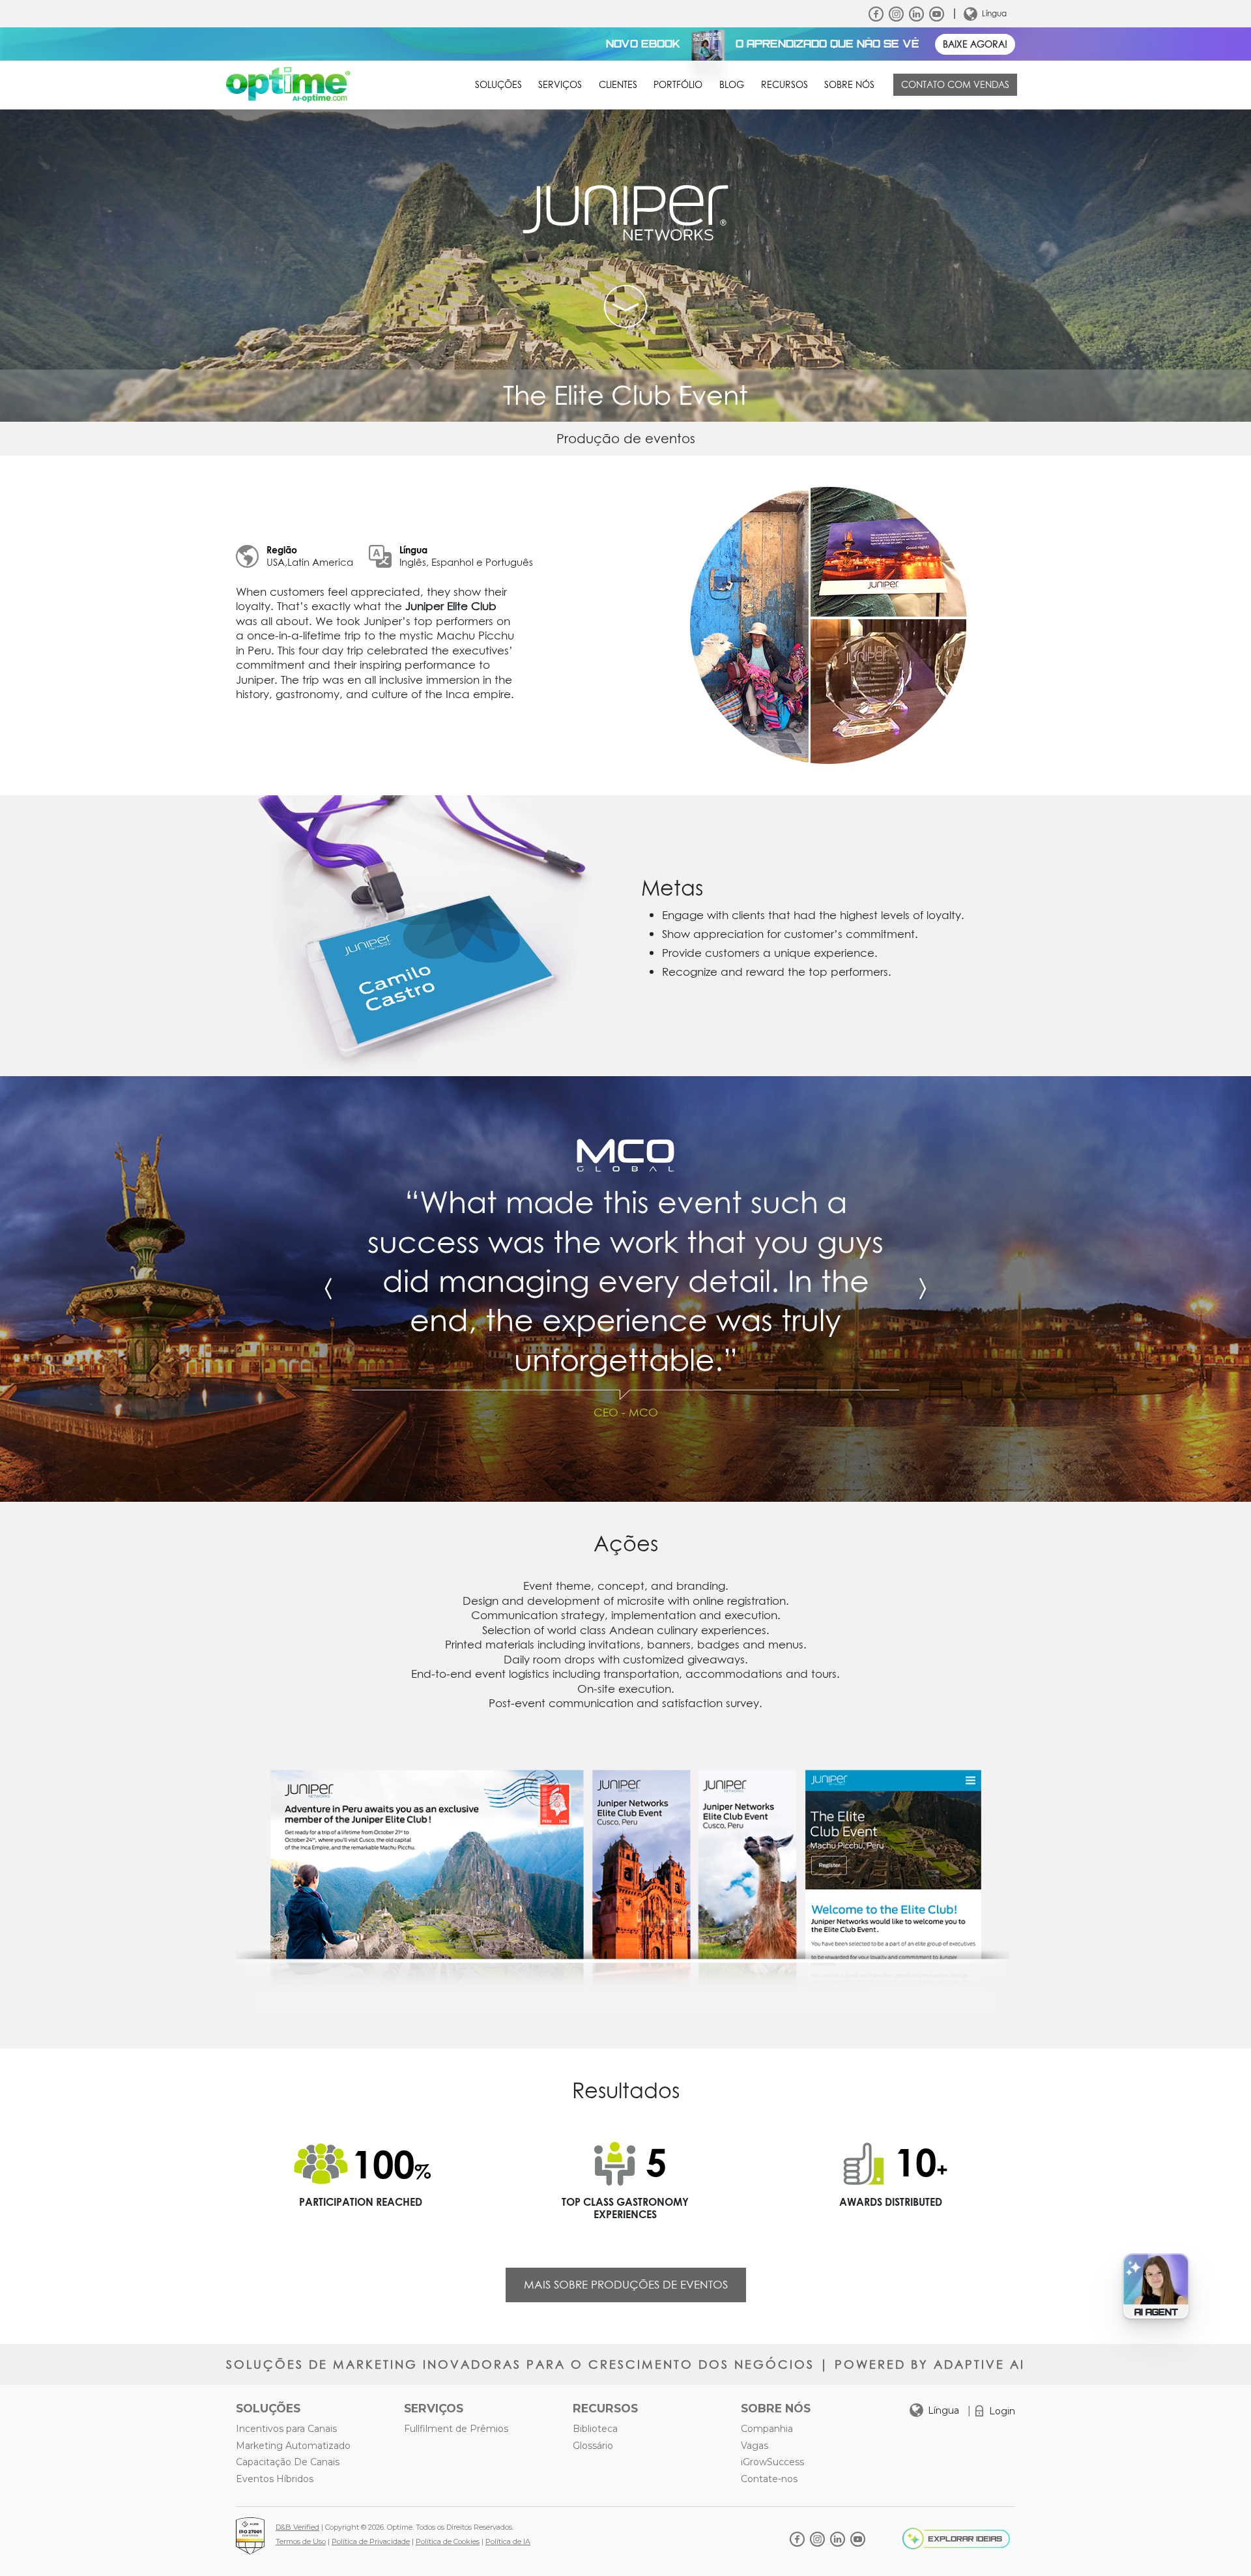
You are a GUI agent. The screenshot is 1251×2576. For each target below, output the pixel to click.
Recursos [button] (784, 85)
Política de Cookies (448, 2541)
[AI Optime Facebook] (876, 14)
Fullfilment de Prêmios (456, 2429)
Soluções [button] (498, 85)
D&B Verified (297, 2527)
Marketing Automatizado (293, 2446)
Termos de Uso (301, 2541)
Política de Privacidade (371, 2541)
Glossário (593, 2446)
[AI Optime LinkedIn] (916, 14)
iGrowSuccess (772, 2462)
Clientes (618, 85)
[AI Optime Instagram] (896, 14)
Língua (994, 13)
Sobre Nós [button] (849, 85)
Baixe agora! (975, 44)
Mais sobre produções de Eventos (626, 2285)
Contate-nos (769, 2479)
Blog (732, 85)
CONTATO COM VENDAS (955, 85)
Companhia (767, 2429)
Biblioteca (595, 2429)
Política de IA (508, 2541)
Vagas (755, 2446)
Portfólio (678, 85)
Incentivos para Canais (286, 2429)
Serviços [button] (560, 85)
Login (1002, 2411)
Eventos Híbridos (275, 2479)
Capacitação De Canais (288, 2462)
